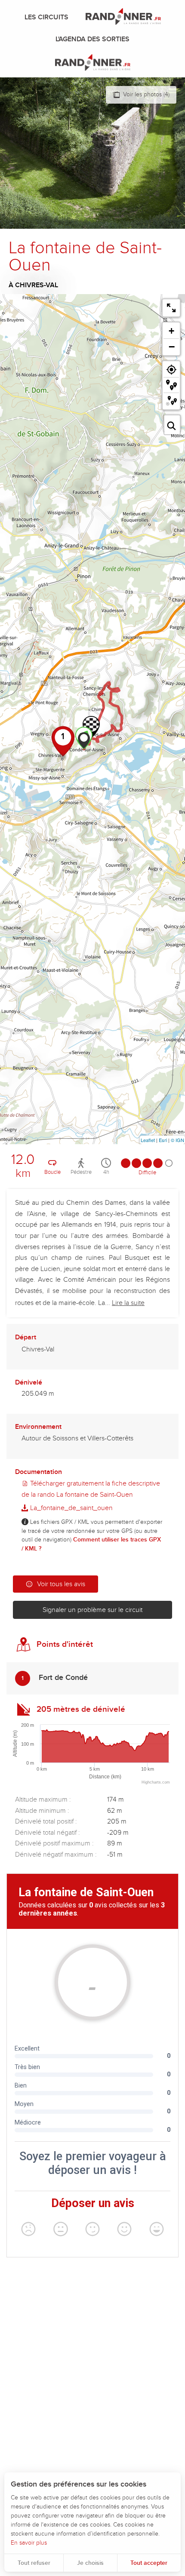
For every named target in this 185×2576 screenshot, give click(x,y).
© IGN (177, 1140)
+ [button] (171, 331)
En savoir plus (29, 2543)
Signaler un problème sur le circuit (92, 1610)
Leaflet (148, 1140)
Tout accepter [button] (149, 2563)
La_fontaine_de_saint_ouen (71, 1508)
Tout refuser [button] (34, 2563)
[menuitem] (48, 17)
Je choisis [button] (90, 2563)
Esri (163, 1140)
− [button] (172, 347)
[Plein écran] (171, 308)
